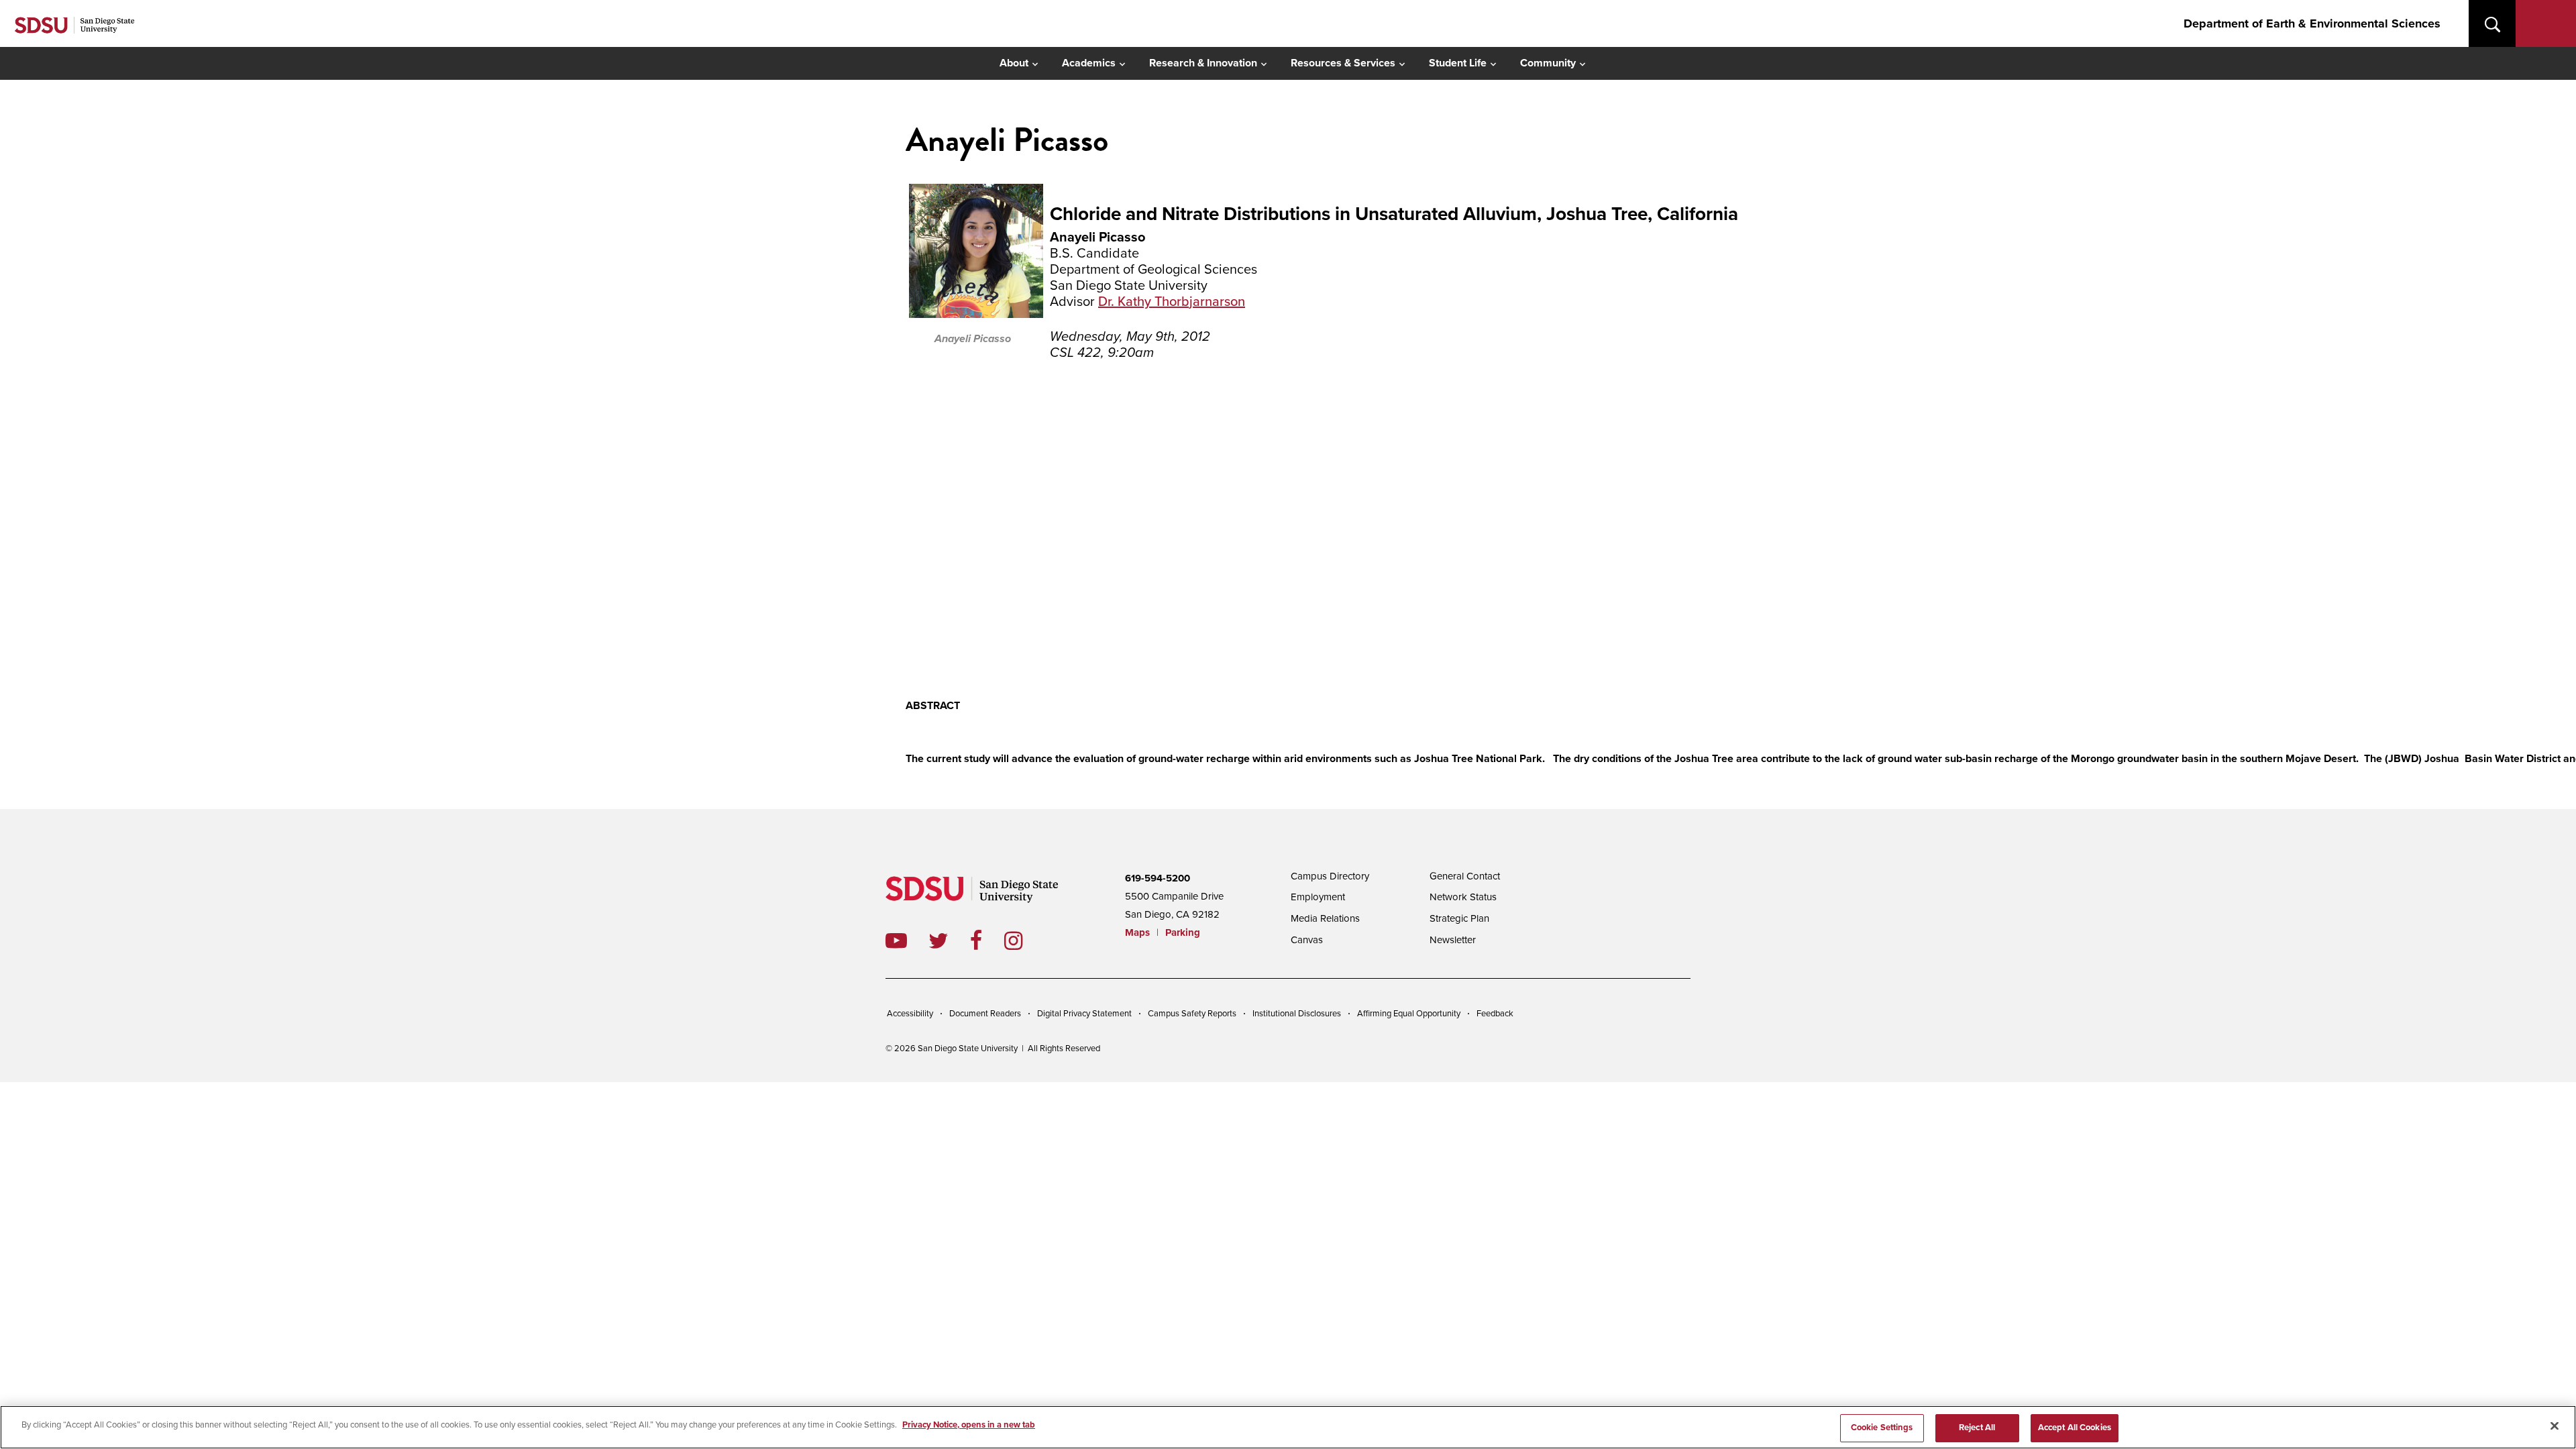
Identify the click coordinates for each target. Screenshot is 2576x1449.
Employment (1318, 897)
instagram (1024, 941)
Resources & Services (1343, 63)
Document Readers (985, 1014)
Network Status (1463, 897)
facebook (987, 941)
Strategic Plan (1459, 918)
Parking (1183, 932)
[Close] (2555, 1426)
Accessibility (910, 1014)
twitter (949, 941)
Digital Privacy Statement (1084, 1014)
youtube (896, 941)
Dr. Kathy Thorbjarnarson (1172, 302)
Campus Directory (1330, 876)
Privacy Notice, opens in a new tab (969, 1425)
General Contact (1465, 876)
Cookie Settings (1882, 1428)
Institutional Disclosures (1297, 1014)
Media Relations (1325, 918)
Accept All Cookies (2075, 1428)
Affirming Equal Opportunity (1409, 1014)
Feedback (1495, 1014)
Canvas (1307, 940)
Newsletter (1453, 940)
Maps (1137, 932)
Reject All (1977, 1428)
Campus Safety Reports (1192, 1014)
